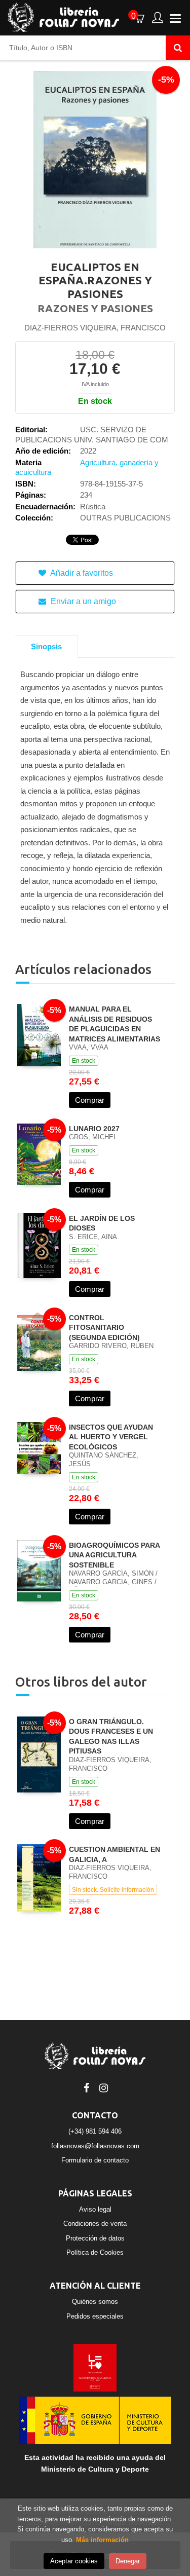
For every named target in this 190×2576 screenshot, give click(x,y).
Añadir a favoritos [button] (81, 573)
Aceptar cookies (74, 2561)
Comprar (90, 1100)
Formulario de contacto (95, 2160)
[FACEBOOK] (87, 2087)
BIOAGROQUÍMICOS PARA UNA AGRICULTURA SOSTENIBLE (114, 1555)
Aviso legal (95, 2209)
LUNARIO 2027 (94, 1129)
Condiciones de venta (95, 2224)
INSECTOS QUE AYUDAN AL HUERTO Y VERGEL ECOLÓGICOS (111, 1437)
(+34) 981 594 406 (95, 2131)
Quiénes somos (95, 2302)
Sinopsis (46, 646)
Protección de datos (95, 2238)
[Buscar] (178, 48)
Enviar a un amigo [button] (82, 601)
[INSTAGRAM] (104, 2087)
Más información (102, 2540)
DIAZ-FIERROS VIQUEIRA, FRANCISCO (95, 328)
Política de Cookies (95, 2252)
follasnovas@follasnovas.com (95, 2146)
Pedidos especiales (95, 2316)
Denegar (128, 2561)
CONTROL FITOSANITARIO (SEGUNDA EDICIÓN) (104, 1328)
